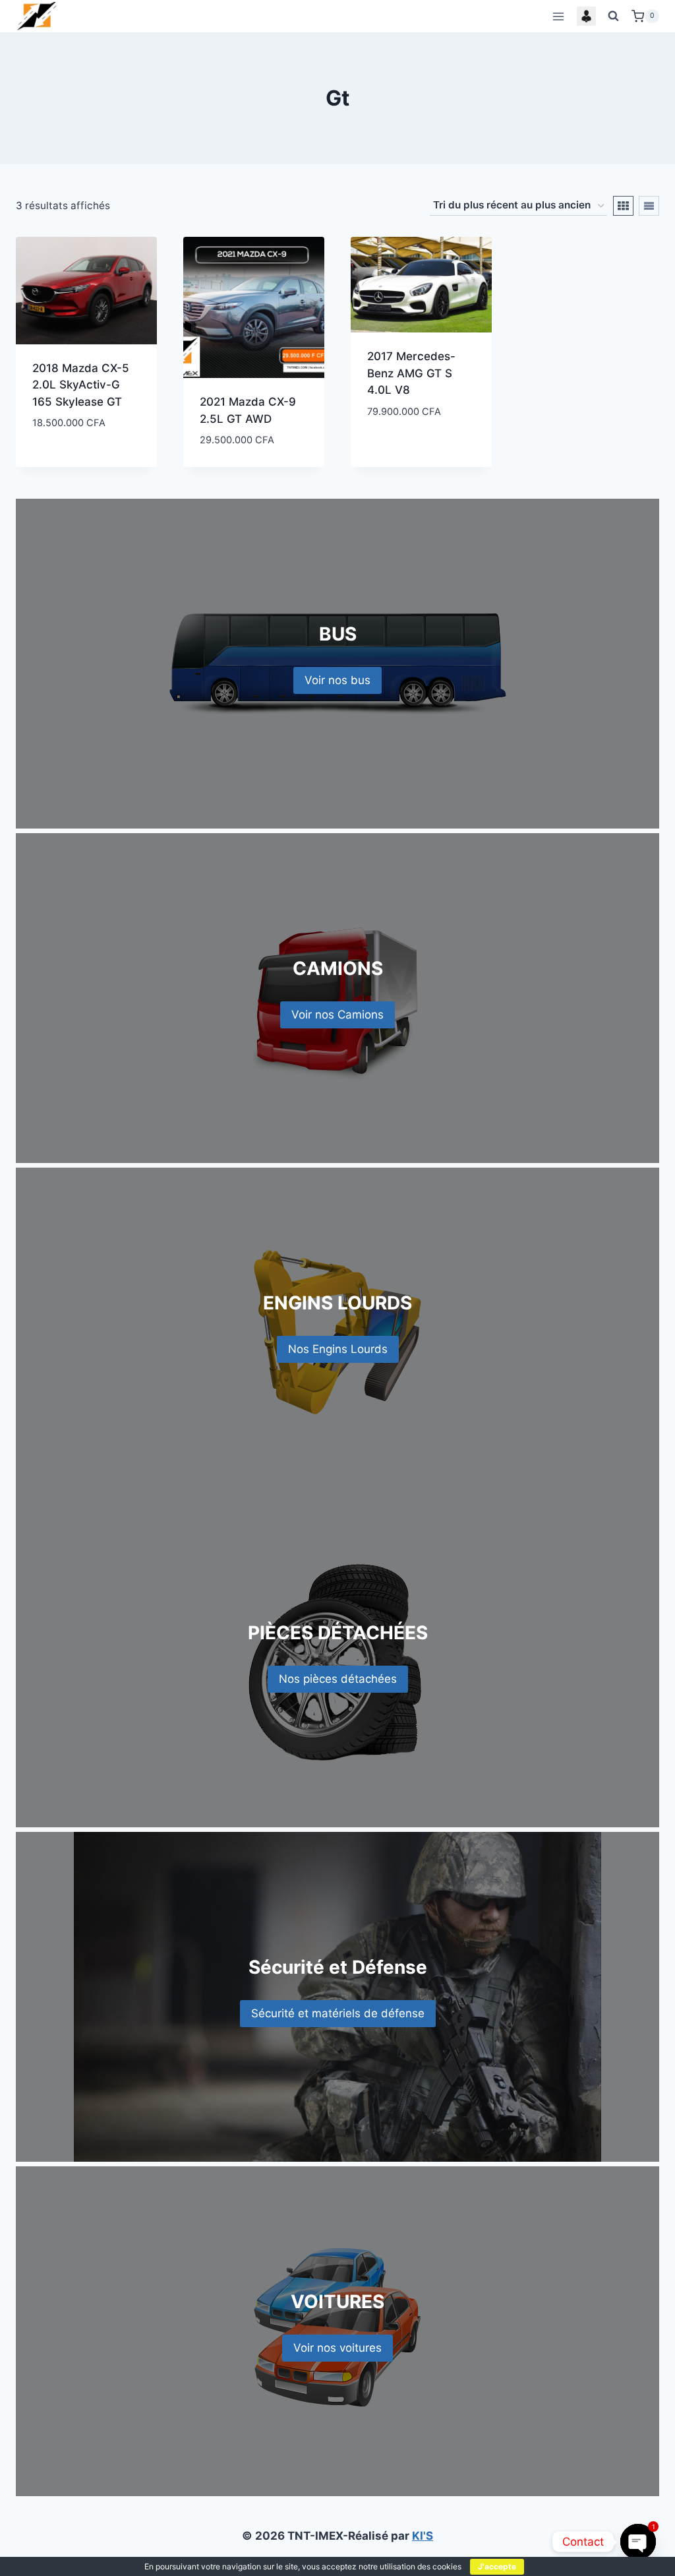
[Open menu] (558, 16)
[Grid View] (623, 206)
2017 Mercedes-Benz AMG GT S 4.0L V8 (411, 373)
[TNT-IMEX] (38, 16)
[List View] (649, 206)
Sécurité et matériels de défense (338, 2013)
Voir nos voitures (337, 2348)
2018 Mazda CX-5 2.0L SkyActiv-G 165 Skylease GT (81, 385)
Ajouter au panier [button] (82, 445)
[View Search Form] (614, 16)
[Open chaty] (638, 2541)
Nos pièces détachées (338, 1679)
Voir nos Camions (337, 1015)
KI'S (423, 2536)
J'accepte (497, 2566)
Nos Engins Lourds (338, 1349)
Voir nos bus (337, 680)
